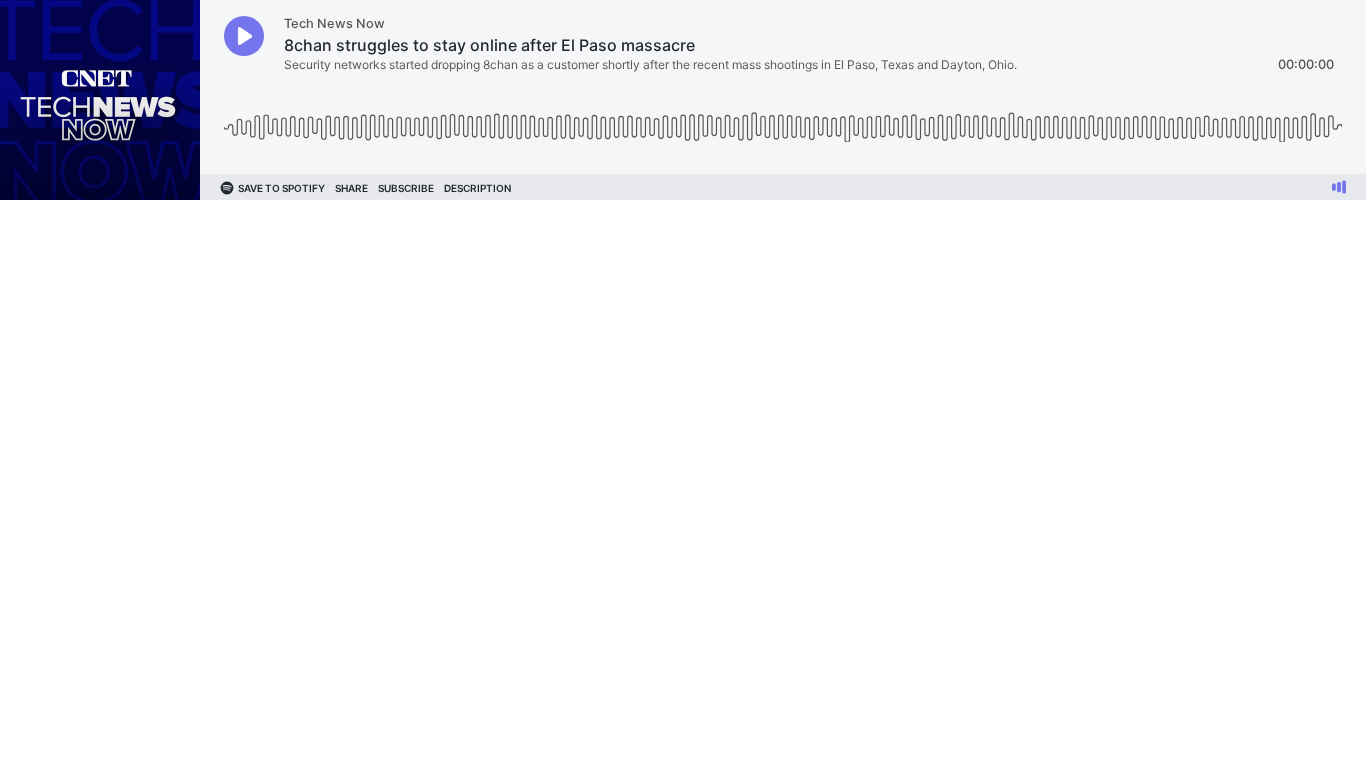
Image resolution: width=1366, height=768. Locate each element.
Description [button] (477, 188)
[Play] (244, 36)
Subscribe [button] (406, 188)
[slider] (783, 119)
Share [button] (351, 188)
